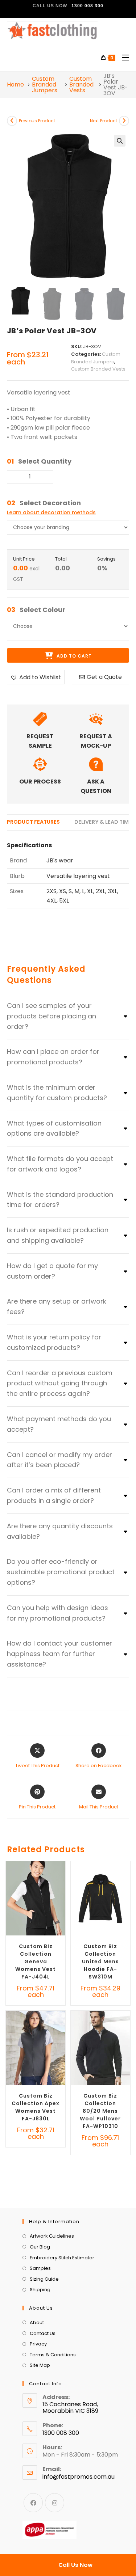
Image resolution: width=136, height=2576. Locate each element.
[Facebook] (33, 2503)
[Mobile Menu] (123, 58)
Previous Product (37, 121)
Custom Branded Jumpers (45, 85)
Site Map (40, 2365)
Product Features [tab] (33, 822)
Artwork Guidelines (52, 2236)
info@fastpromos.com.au (79, 2477)
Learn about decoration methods (51, 512)
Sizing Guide (44, 2279)
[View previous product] (12, 121)
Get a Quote (104, 677)
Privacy (38, 2344)
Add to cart (73, 656)
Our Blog (40, 2247)
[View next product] (124, 121)
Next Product (104, 121)
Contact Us (43, 2333)
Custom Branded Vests (81, 85)
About (37, 2322)
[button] (120, 141)
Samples (40, 2268)
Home (15, 85)
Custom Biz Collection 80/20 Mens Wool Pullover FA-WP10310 (100, 2111)
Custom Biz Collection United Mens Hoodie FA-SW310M (100, 1961)
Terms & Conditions (53, 2355)
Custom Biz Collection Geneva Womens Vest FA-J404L (36, 1961)
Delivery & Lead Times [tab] (105, 822)
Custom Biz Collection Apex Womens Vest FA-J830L (36, 2107)
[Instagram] (55, 2503)
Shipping (40, 2290)
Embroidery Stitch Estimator (62, 2258)
